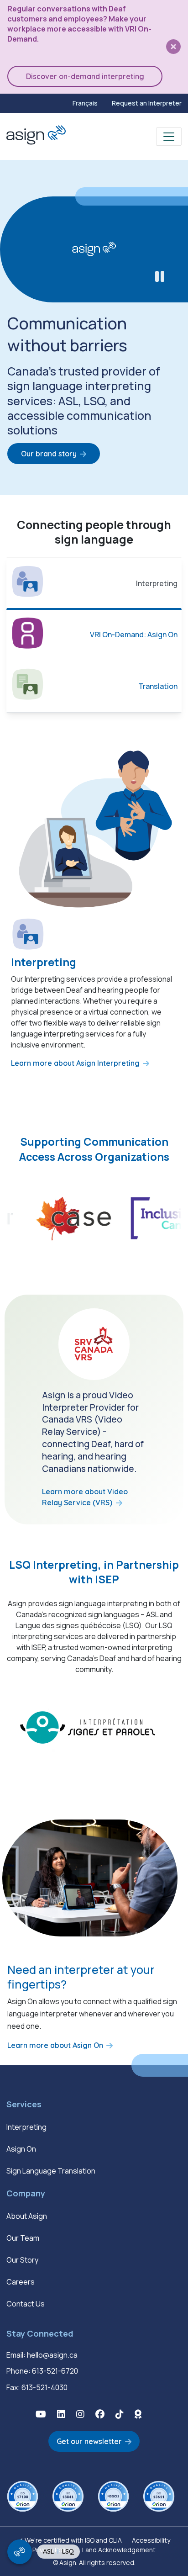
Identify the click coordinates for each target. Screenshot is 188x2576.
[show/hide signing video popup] (20, 2552)
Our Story (22, 2260)
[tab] (94, 584)
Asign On (21, 2149)
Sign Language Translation (51, 2171)
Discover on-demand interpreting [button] (85, 76)
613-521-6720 (55, 2371)
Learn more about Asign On (55, 2045)
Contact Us (26, 2304)
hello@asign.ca (52, 2355)
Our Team (23, 2238)
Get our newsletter (89, 2441)
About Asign (27, 2216)
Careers (21, 2282)
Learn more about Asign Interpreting (75, 1063)
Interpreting (26, 2127)
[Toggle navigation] (169, 137)
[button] (41, 2414)
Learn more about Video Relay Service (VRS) (85, 1497)
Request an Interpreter (147, 103)
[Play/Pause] (160, 277)
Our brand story (49, 454)
